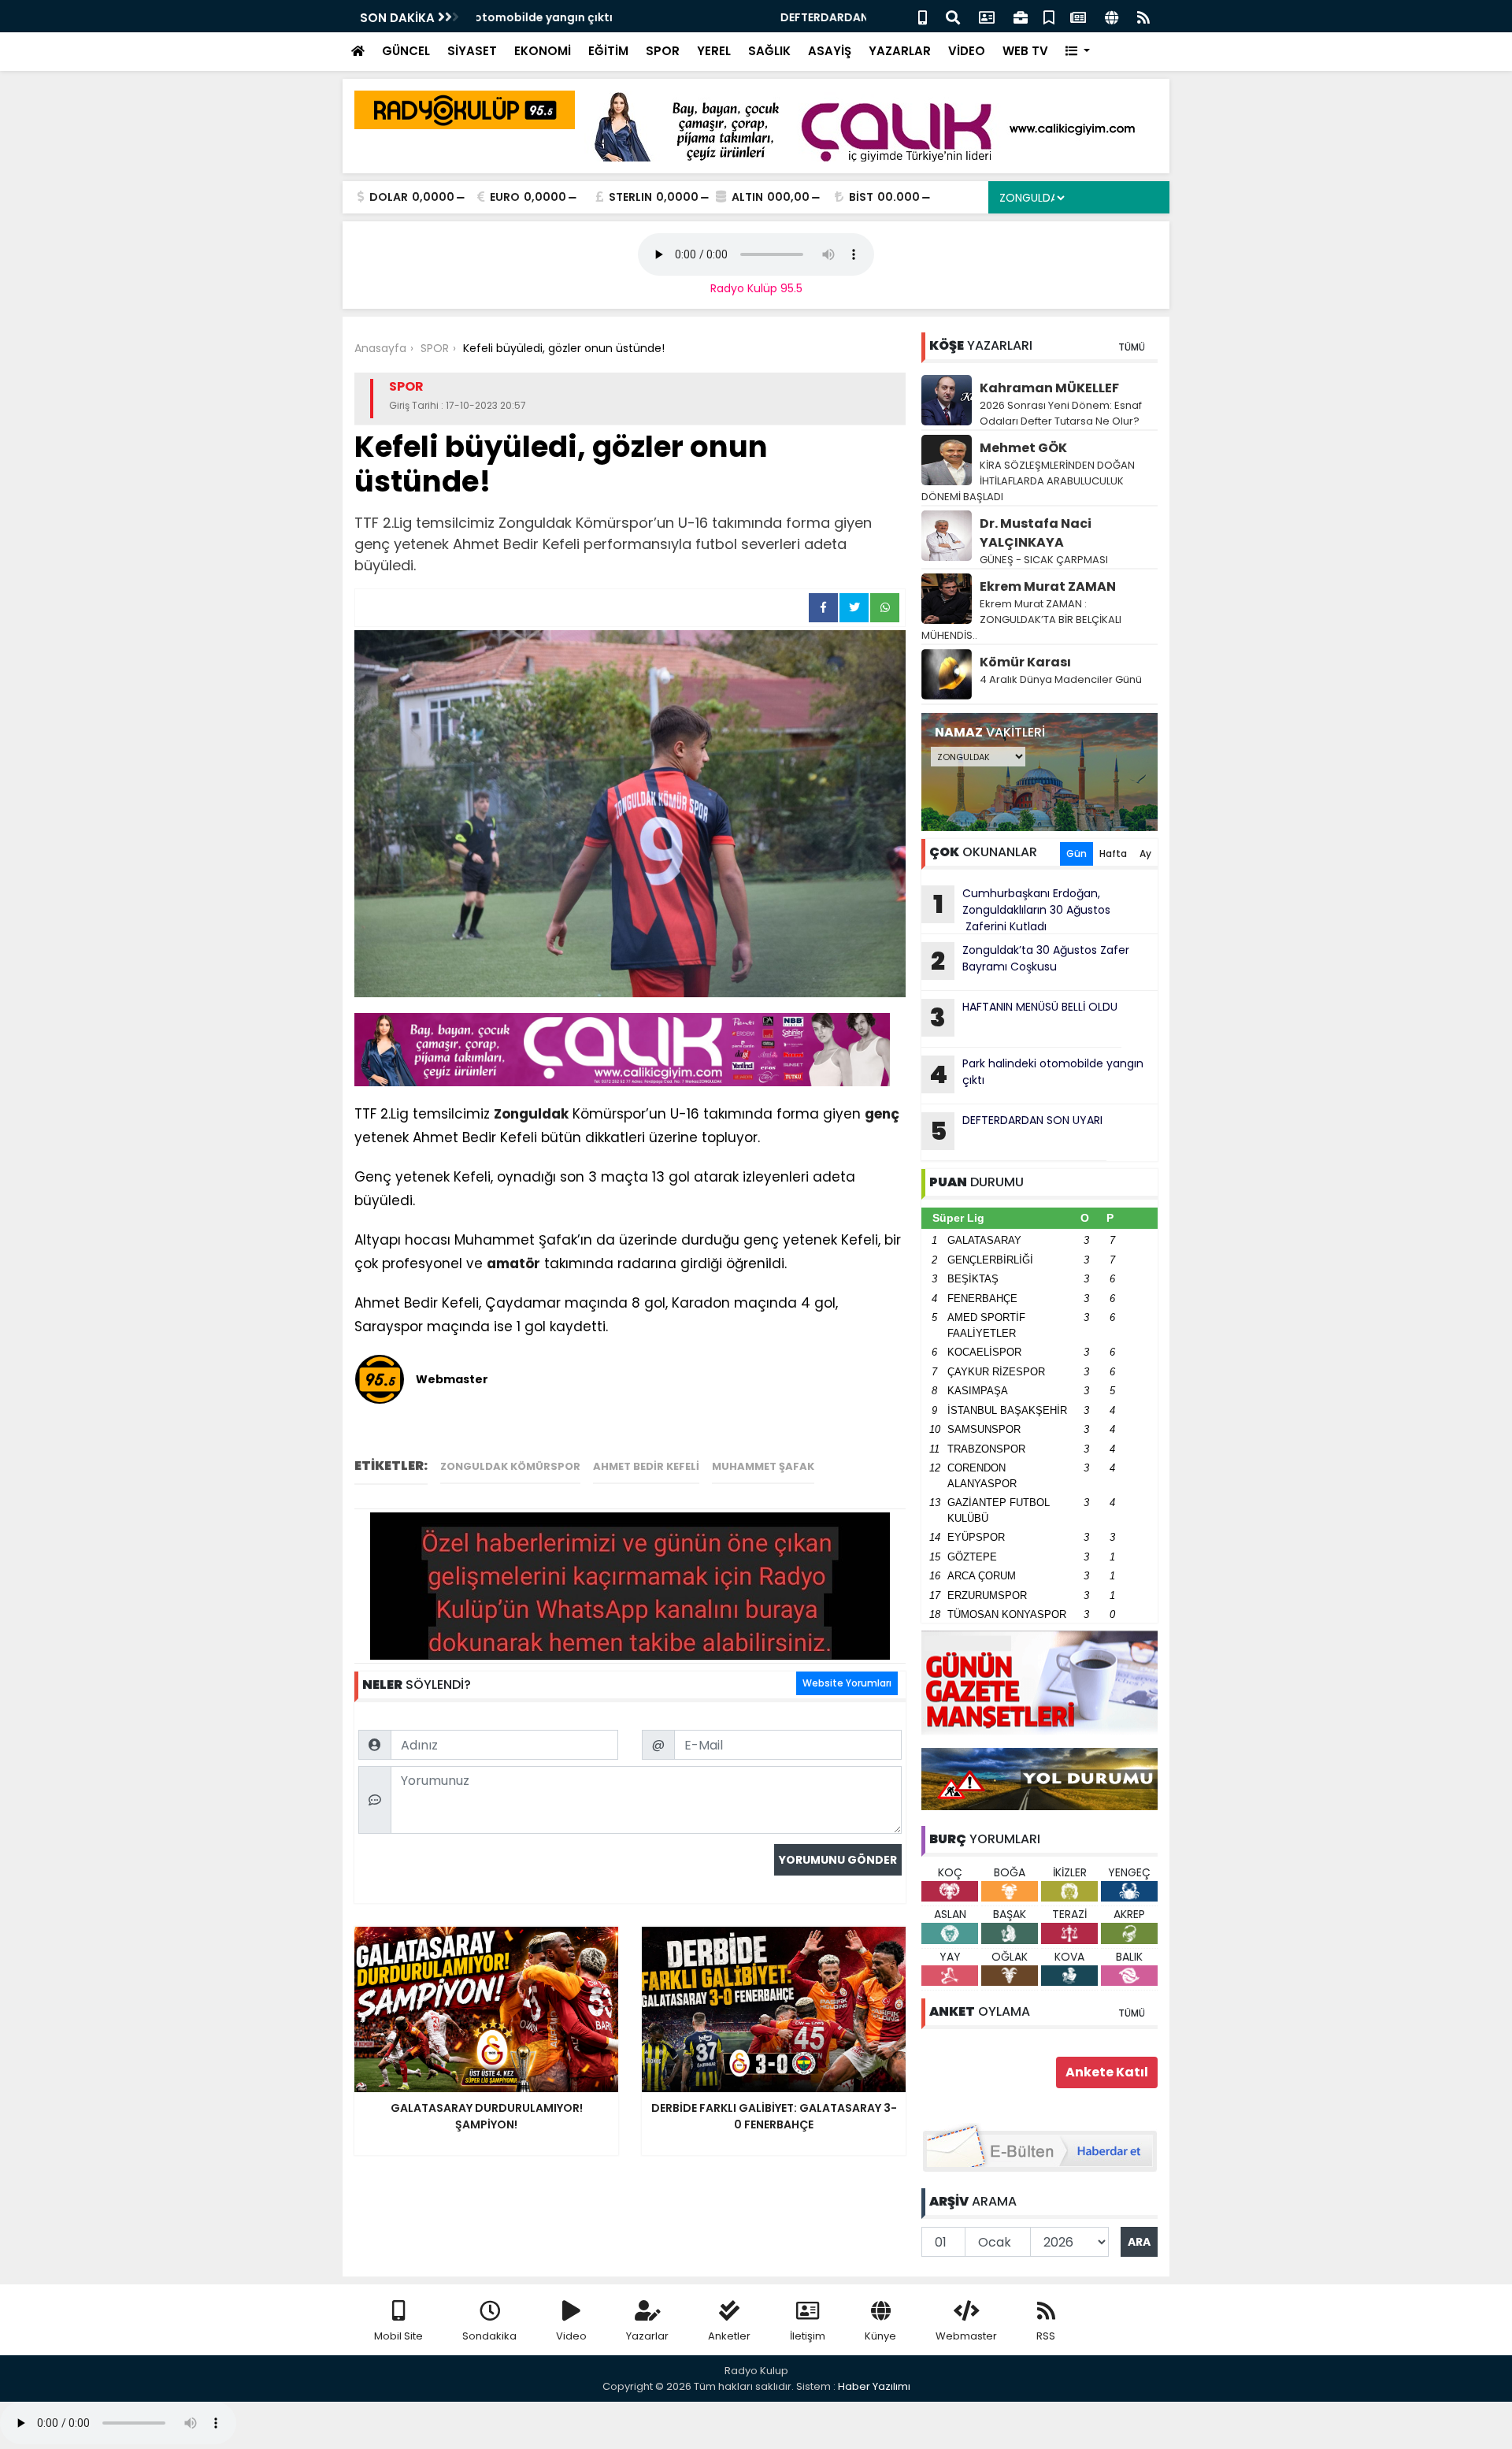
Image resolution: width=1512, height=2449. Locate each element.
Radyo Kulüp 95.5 (756, 288)
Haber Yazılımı (874, 2386)
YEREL (714, 51)
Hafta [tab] (1113, 853)
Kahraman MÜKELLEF (1049, 388)
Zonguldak (531, 1114)
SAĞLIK (769, 51)
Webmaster (966, 2336)
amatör (513, 1263)
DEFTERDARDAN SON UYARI (551, 17)
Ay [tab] (1145, 853)
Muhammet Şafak (763, 1466)
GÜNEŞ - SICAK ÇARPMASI (1044, 560)
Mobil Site (398, 2336)
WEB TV (1025, 51)
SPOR (663, 51)
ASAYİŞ (830, 51)
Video (571, 2336)
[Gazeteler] (1078, 16)
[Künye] (1112, 16)
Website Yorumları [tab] (847, 1683)
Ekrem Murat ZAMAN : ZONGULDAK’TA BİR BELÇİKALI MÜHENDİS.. (1021, 620)
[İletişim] (987, 16)
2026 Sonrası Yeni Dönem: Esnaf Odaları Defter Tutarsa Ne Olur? (1061, 413)
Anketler (729, 2336)
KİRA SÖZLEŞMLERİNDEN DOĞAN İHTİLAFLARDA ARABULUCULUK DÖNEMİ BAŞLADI (1028, 481)
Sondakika (489, 2336)
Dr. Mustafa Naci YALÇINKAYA (1036, 533)
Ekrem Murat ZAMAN (1048, 586)
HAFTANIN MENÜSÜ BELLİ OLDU (1024, 1017)
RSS (1046, 2336)
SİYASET (472, 51)
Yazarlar (647, 2336)
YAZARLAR (900, 51)
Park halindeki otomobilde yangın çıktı (1036, 1074)
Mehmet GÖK (1023, 448)
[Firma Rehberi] (1021, 16)
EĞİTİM (608, 51)
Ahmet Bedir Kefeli (646, 1466)
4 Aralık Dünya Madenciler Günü (1061, 679)
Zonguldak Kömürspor (510, 1466)
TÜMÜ (1132, 347)
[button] (1078, 52)
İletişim (808, 2336)
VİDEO (967, 51)
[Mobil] (923, 16)
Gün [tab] (1077, 853)
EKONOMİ (543, 51)
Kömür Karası (1025, 662)
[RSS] (1143, 16)
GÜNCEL (406, 51)
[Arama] (953, 16)
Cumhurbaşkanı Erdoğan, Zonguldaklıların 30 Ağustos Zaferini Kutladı (1022, 910)
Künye (880, 2336)
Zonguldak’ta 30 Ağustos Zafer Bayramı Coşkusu (1030, 960)
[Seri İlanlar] (1049, 16)
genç (882, 1114)
